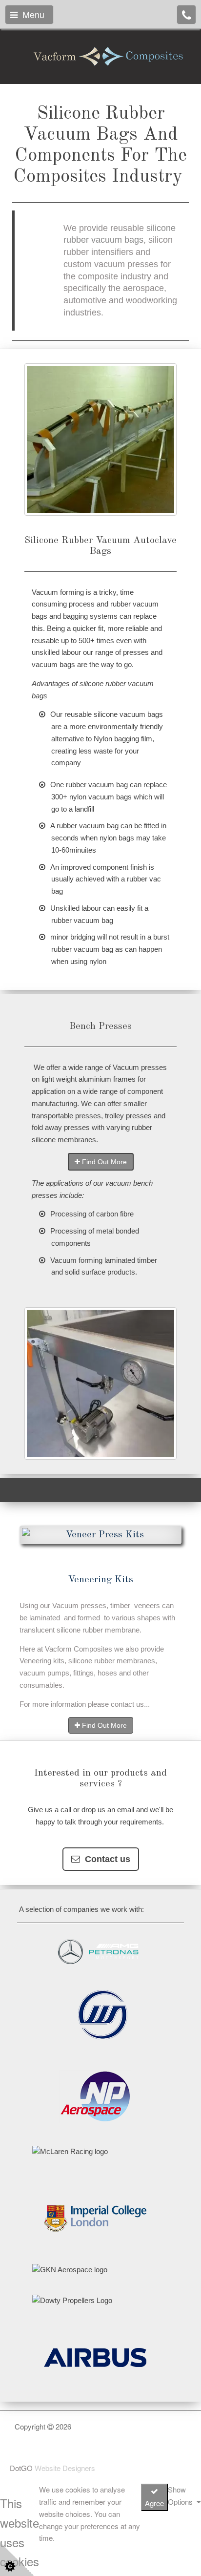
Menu (31, 14)
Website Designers (65, 2468)
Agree (154, 2503)
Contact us (105, 1859)
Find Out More (103, 1162)
